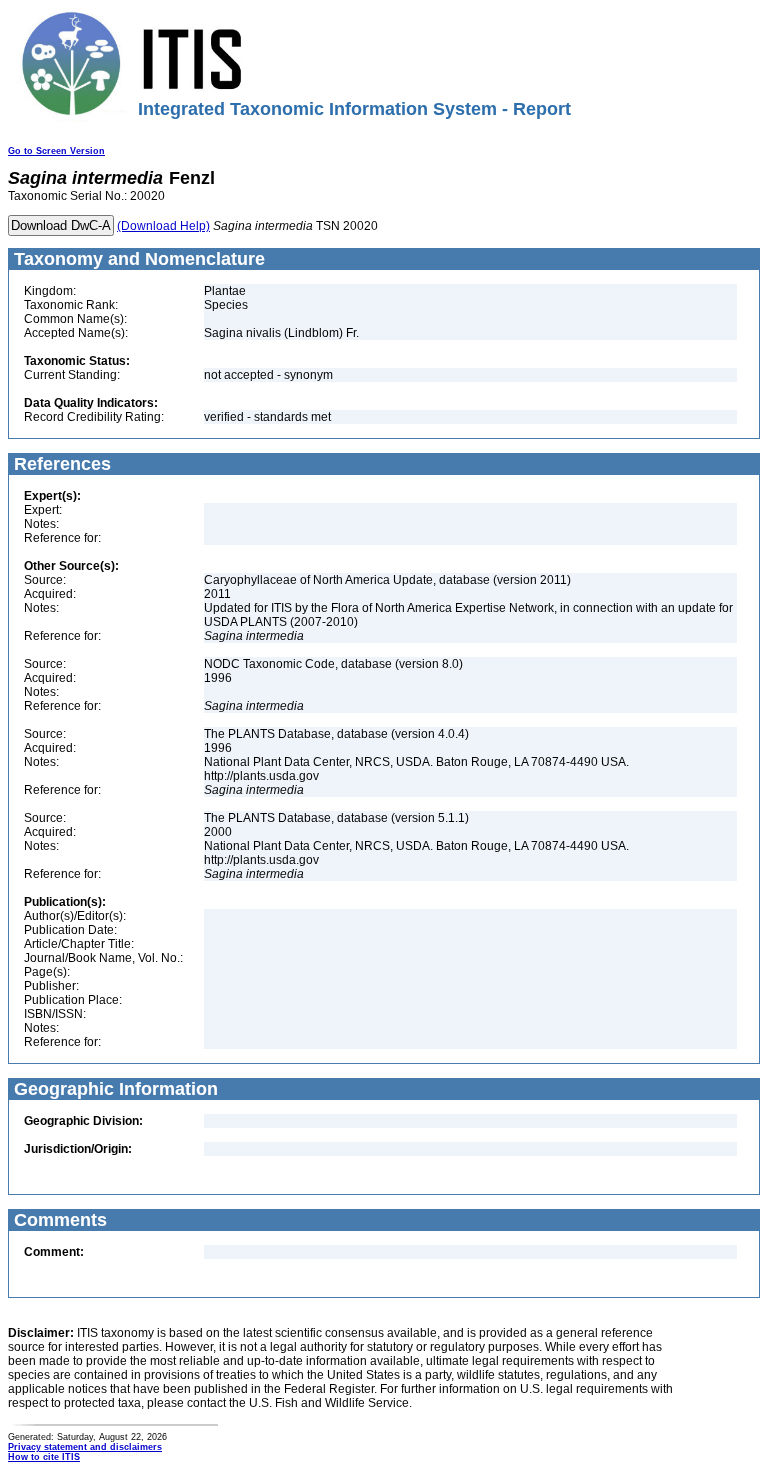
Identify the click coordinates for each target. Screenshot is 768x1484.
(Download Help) (163, 226)
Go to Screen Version (56, 151)
